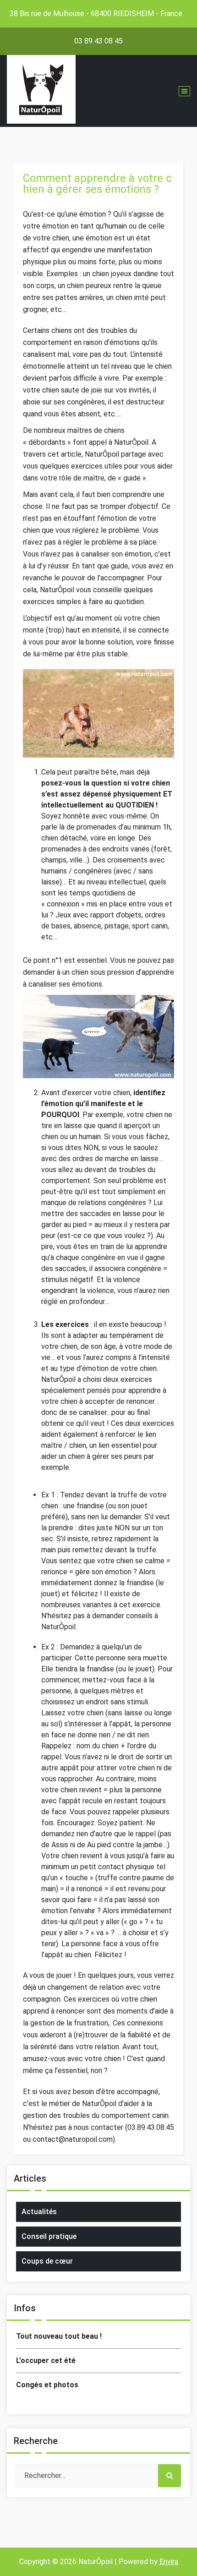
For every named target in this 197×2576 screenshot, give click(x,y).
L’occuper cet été (46, 2360)
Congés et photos (47, 2385)
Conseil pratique (49, 2236)
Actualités (39, 2212)
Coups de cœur (47, 2261)
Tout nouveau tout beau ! (59, 2336)
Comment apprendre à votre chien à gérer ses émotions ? (97, 184)
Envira (169, 2562)
